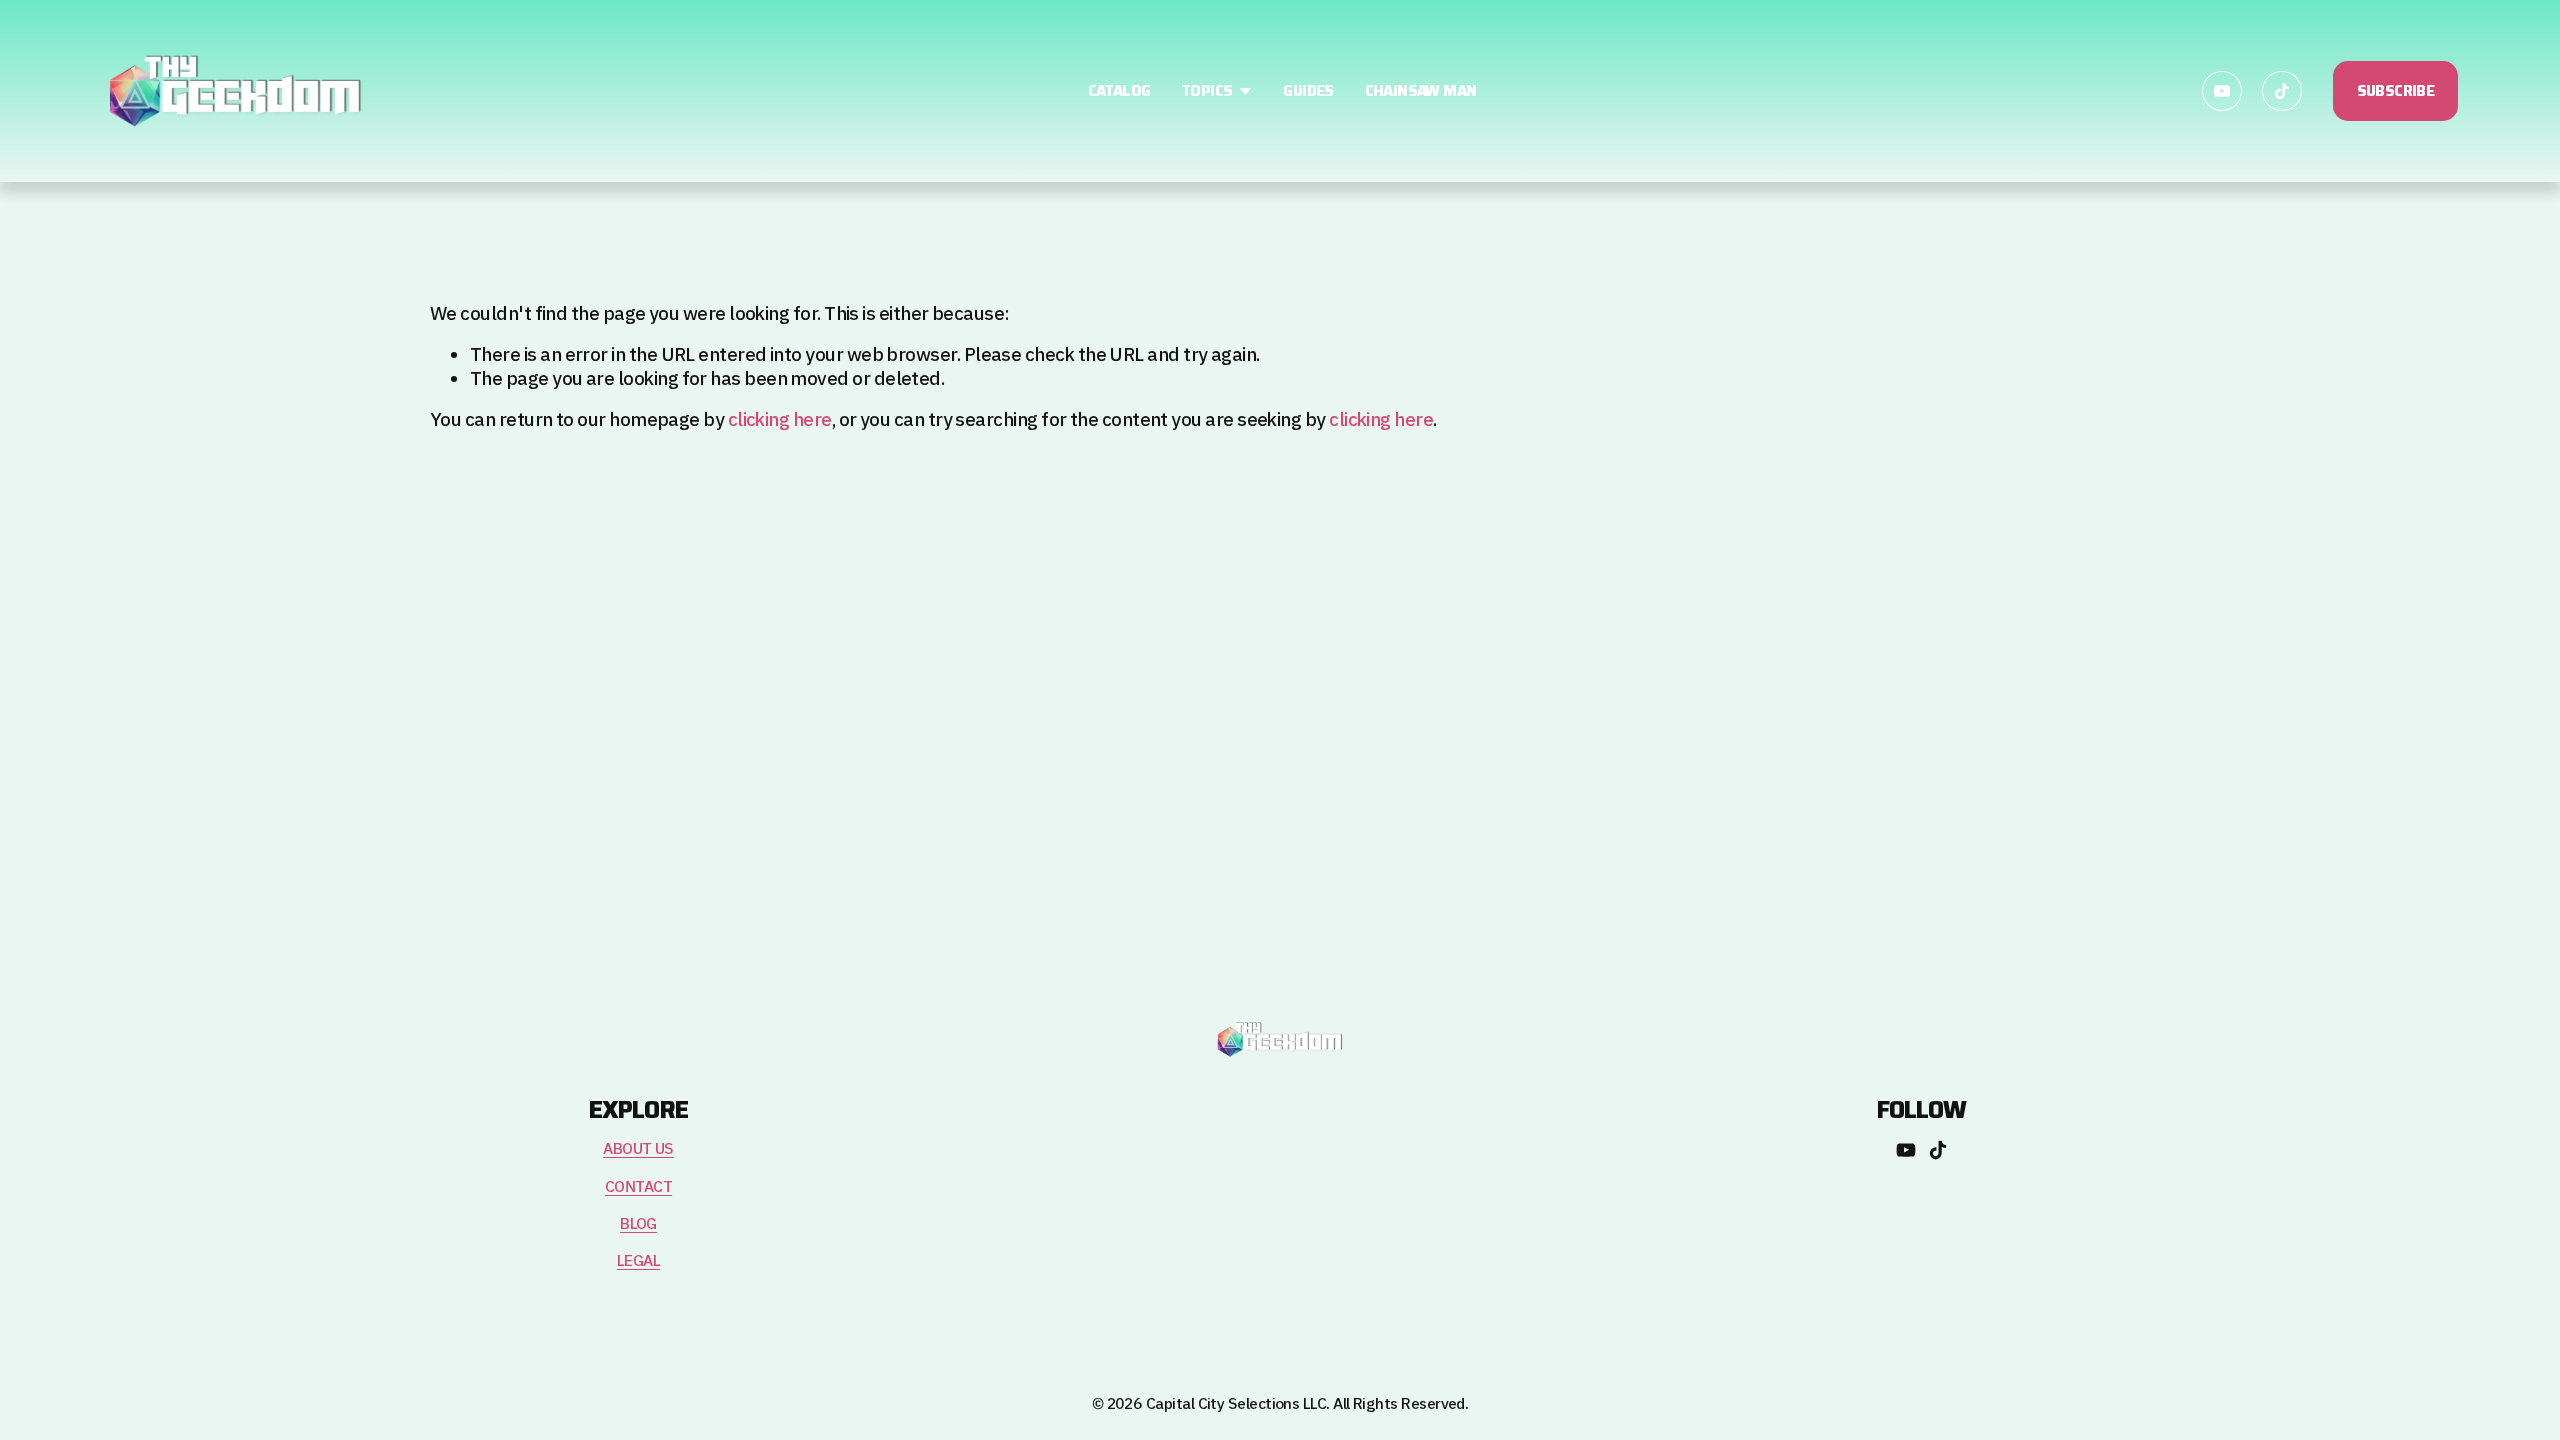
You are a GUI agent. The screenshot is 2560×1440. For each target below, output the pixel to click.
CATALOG (1119, 91)
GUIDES (1308, 91)
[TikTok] (2282, 91)
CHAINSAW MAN (1421, 91)
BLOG (638, 1224)
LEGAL (638, 1261)
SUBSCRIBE (2396, 91)
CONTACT (638, 1187)
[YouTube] (2222, 91)
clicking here (780, 420)
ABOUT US (638, 1149)
